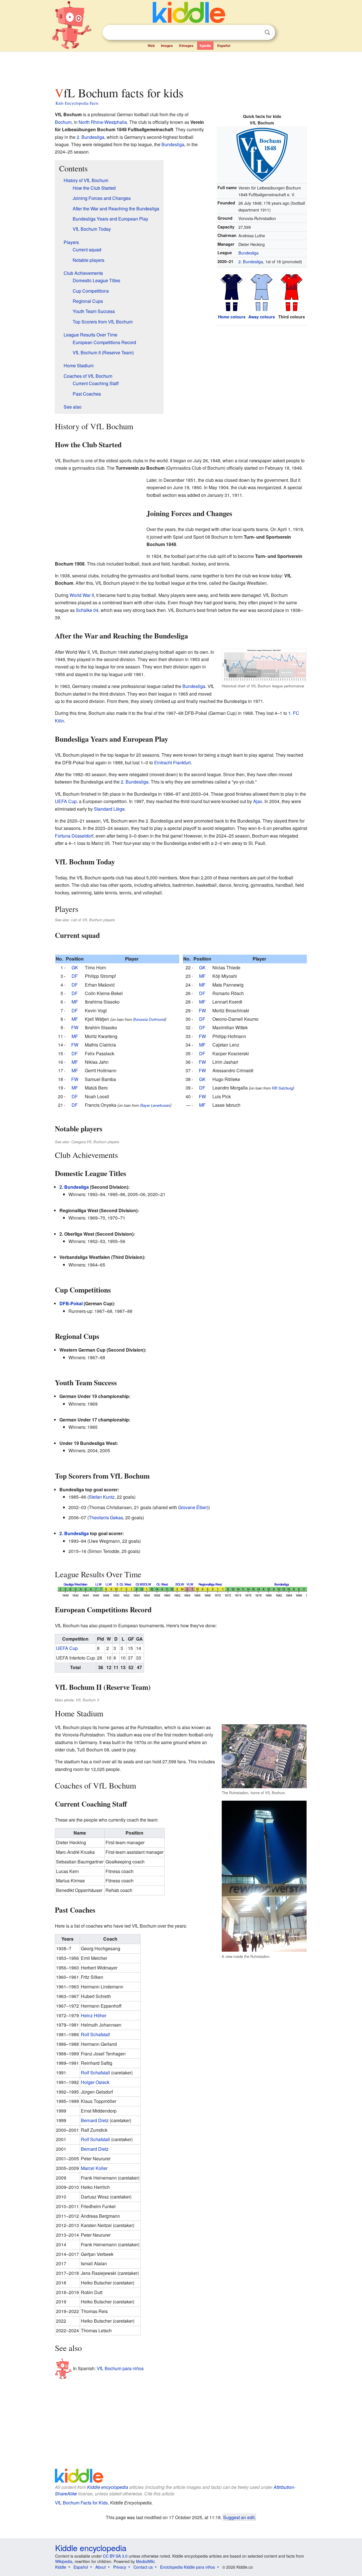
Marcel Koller (94, 2168)
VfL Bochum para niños (120, 2368)
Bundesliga (248, 253)
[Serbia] (65, 985)
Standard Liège (109, 809)
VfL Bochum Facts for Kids (81, 2503)
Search (267, 32)
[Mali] (65, 1002)
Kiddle (61, 2567)
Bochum (63, 122)
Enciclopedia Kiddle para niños (188, 2567)
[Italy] (192, 1070)
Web (151, 46)
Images (167, 46)
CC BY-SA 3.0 (115, 2556)
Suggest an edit (239, 2517)
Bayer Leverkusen (155, 1105)
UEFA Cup (66, 801)
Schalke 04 (87, 610)
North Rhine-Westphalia (103, 122)
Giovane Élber (193, 1507)
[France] (65, 1045)
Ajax (258, 801)
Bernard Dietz (95, 2120)
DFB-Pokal (71, 1303)
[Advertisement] (181, 68)
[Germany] (65, 967)
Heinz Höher (94, 2015)
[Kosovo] (192, 1062)
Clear (256, 33)
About (101, 2567)
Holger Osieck (95, 2082)
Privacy (120, 2567)
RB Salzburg (282, 1088)
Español (224, 46)
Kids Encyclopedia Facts (77, 103)
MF (75, 1002)
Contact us (143, 2567)
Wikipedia (64, 2561)
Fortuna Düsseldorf (74, 836)
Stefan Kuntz (102, 1497)
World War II (82, 595)
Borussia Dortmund (149, 1019)
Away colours (262, 317)
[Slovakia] (65, 1088)
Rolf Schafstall (95, 2034)
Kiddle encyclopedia (108, 2487)
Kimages (186, 46)
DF (75, 976)
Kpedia (205, 46)
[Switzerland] (65, 1096)
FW (75, 1027)
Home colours (232, 317)
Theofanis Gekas (106, 1517)
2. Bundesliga (251, 261)
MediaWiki (145, 2561)
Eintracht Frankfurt (172, 762)
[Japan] (192, 976)
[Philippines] (65, 1070)
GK (75, 967)
